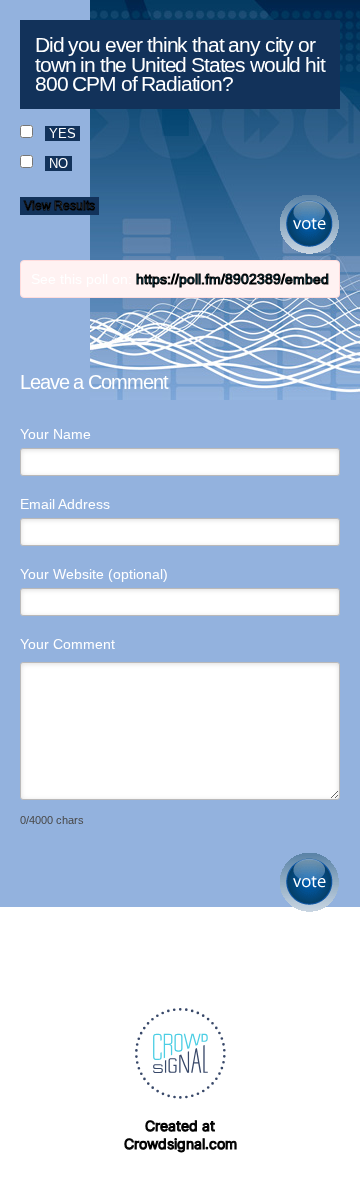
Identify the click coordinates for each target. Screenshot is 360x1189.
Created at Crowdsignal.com (180, 1134)
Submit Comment (309, 882)
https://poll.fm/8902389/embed (232, 279)
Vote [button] (309, 224)
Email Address (65, 504)
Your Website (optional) (94, 574)
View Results (59, 206)
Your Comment (67, 644)
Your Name (55, 434)
